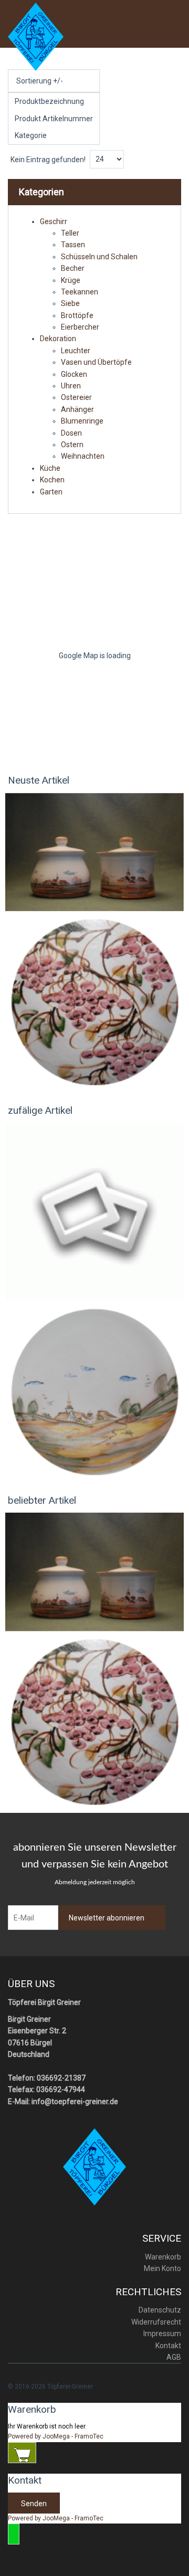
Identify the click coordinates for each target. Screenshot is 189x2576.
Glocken (74, 374)
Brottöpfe (77, 315)
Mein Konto (162, 2268)
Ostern (72, 445)
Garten (51, 492)
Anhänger (77, 409)
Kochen (52, 480)
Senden (34, 2504)
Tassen (73, 245)
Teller (70, 233)
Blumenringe (82, 421)
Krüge (71, 280)
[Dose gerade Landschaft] (94, 851)
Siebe (70, 303)
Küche (50, 468)
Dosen (71, 433)
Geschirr (54, 221)
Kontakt (168, 2346)
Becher (73, 268)
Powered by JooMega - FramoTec (56, 2436)
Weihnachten (83, 456)
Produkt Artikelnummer (54, 119)
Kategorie (31, 135)
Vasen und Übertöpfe (96, 362)
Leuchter (76, 351)
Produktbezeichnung (49, 101)
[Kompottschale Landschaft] (94, 1211)
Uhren (71, 386)
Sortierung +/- (40, 81)
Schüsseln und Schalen (99, 257)
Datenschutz (160, 2310)
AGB (174, 2357)
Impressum (162, 2334)
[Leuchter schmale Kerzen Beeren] (94, 1001)
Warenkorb (163, 2257)
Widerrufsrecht (156, 2322)
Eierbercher (80, 327)
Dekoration (58, 339)
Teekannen (80, 292)
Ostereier (76, 397)
